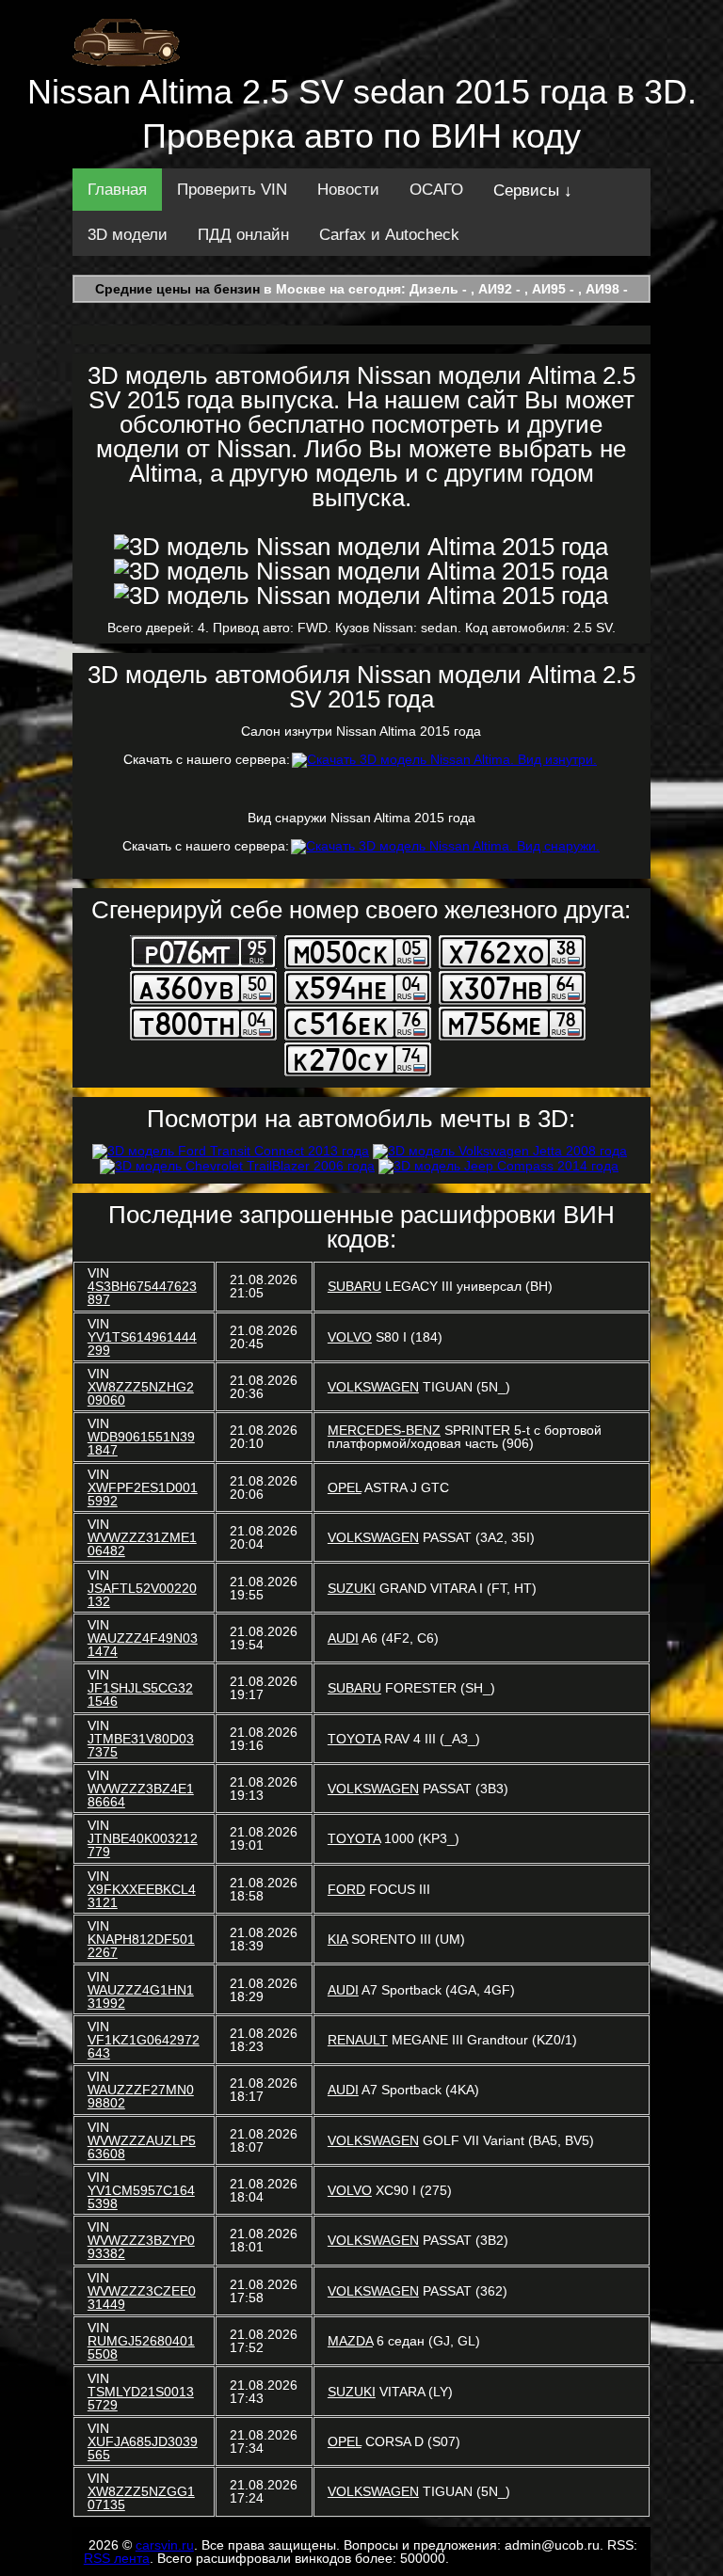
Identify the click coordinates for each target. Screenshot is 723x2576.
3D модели (128, 235)
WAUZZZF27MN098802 (141, 2096)
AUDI (343, 1638)
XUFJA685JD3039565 (143, 2448)
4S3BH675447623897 (142, 1293)
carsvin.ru (165, 2545)
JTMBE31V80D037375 (141, 1745)
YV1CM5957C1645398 (141, 2197)
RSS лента (117, 2558)
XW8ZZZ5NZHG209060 (141, 1393)
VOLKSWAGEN (373, 1387)
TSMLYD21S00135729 (141, 2398)
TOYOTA (354, 1739)
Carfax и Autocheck (389, 235)
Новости (348, 190)
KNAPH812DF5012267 (141, 1946)
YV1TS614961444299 (142, 1344)
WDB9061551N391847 (141, 1443)
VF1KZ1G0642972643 (144, 2046)
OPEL (345, 1487)
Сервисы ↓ (533, 191)
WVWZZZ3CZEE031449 (142, 2298)
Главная (117, 190)
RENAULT (358, 2040)
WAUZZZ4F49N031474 (143, 1645)
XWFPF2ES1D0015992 (143, 1494)
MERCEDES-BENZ (384, 1430)
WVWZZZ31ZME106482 (142, 1544)
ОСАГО (436, 190)
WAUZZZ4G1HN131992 (141, 1996)
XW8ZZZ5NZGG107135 (141, 2498)
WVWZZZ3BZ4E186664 (141, 1795)
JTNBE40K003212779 (143, 1845)
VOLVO (350, 1337)
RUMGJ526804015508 (141, 2347)
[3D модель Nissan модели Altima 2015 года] (361, 547)
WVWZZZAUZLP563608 (142, 2147)
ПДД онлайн (243, 235)
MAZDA (350, 2341)
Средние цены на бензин (177, 289)
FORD (346, 1889)
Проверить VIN (232, 190)
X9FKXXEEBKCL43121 (142, 1896)
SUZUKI (352, 1588)
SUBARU (354, 1286)
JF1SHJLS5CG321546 (140, 1694)
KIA (337, 1939)
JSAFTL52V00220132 (142, 1595)
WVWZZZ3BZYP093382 (141, 2247)
